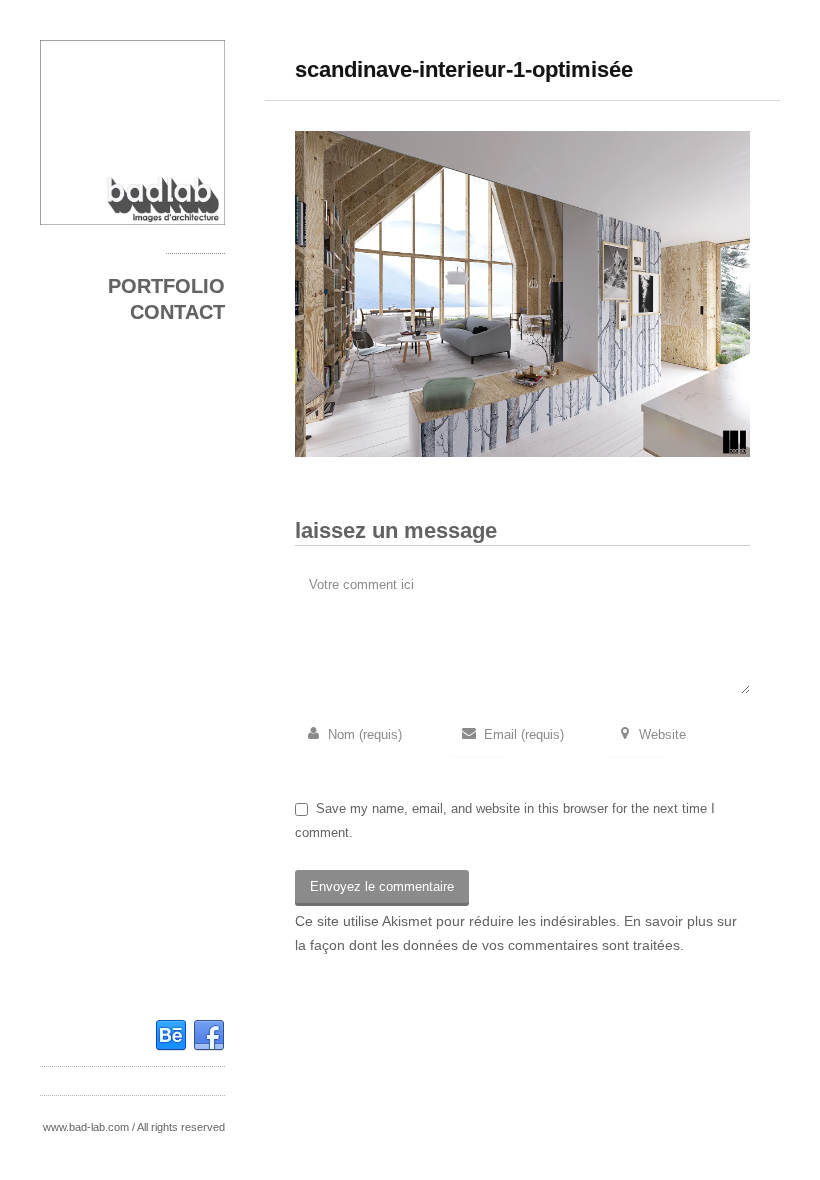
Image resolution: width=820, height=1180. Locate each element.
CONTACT (177, 312)
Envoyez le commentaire (382, 886)
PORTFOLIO (166, 286)
